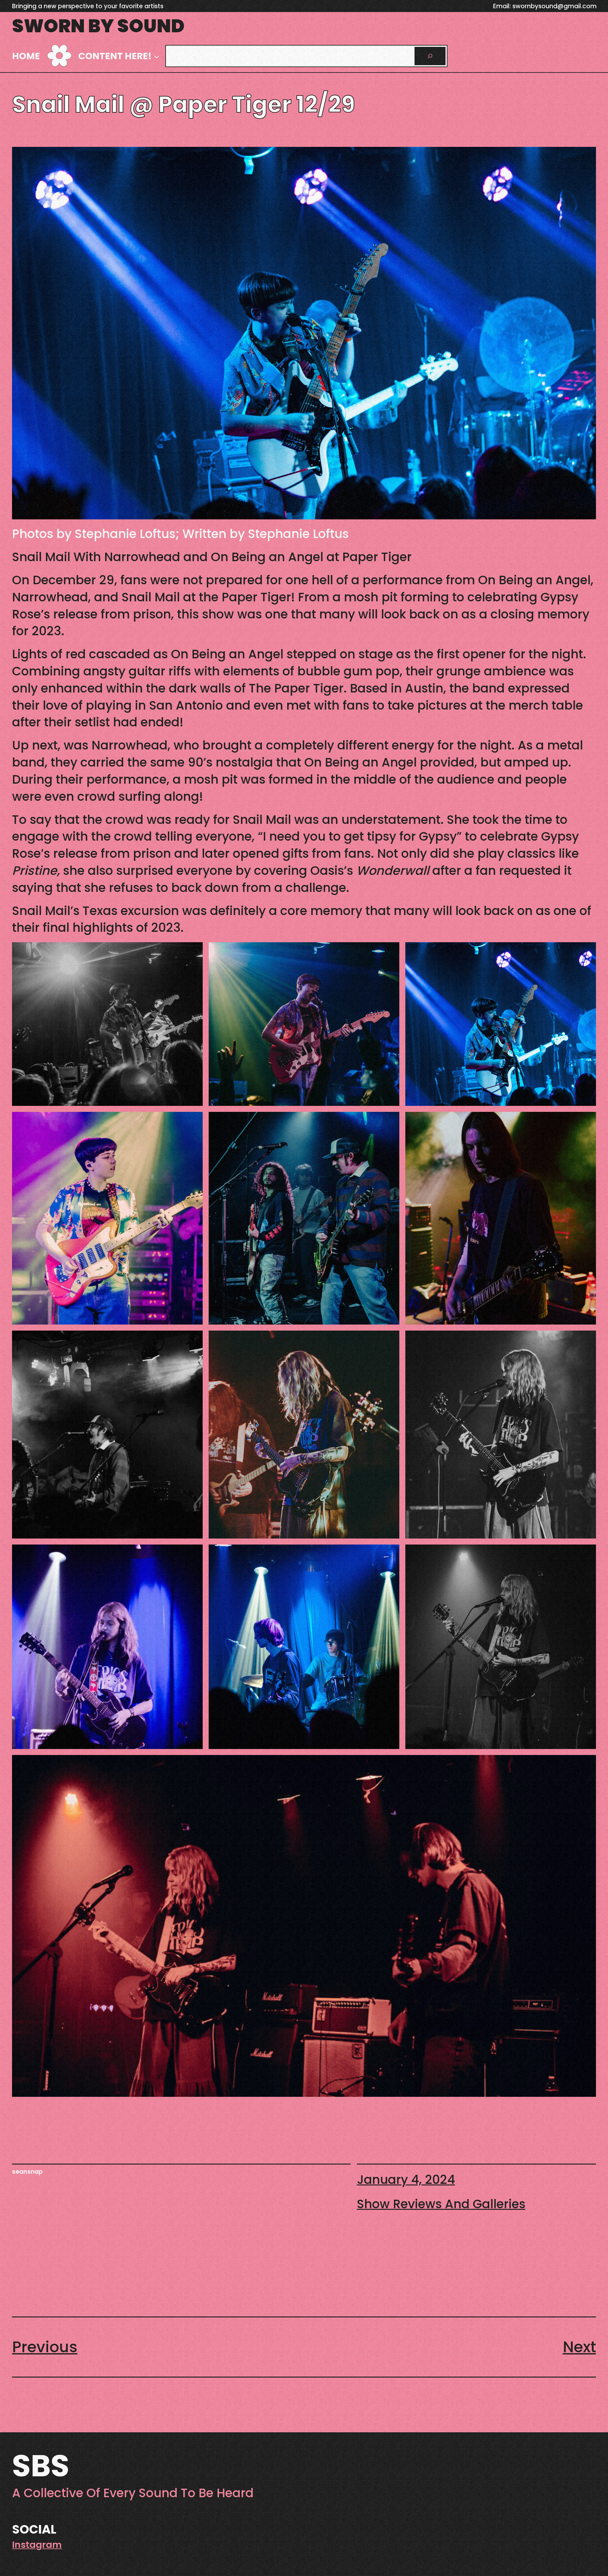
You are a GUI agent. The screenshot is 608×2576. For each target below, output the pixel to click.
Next (579, 2347)
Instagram (37, 2545)
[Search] (430, 56)
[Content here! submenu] (157, 56)
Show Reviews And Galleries (441, 2204)
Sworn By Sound (98, 26)
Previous (45, 2347)
